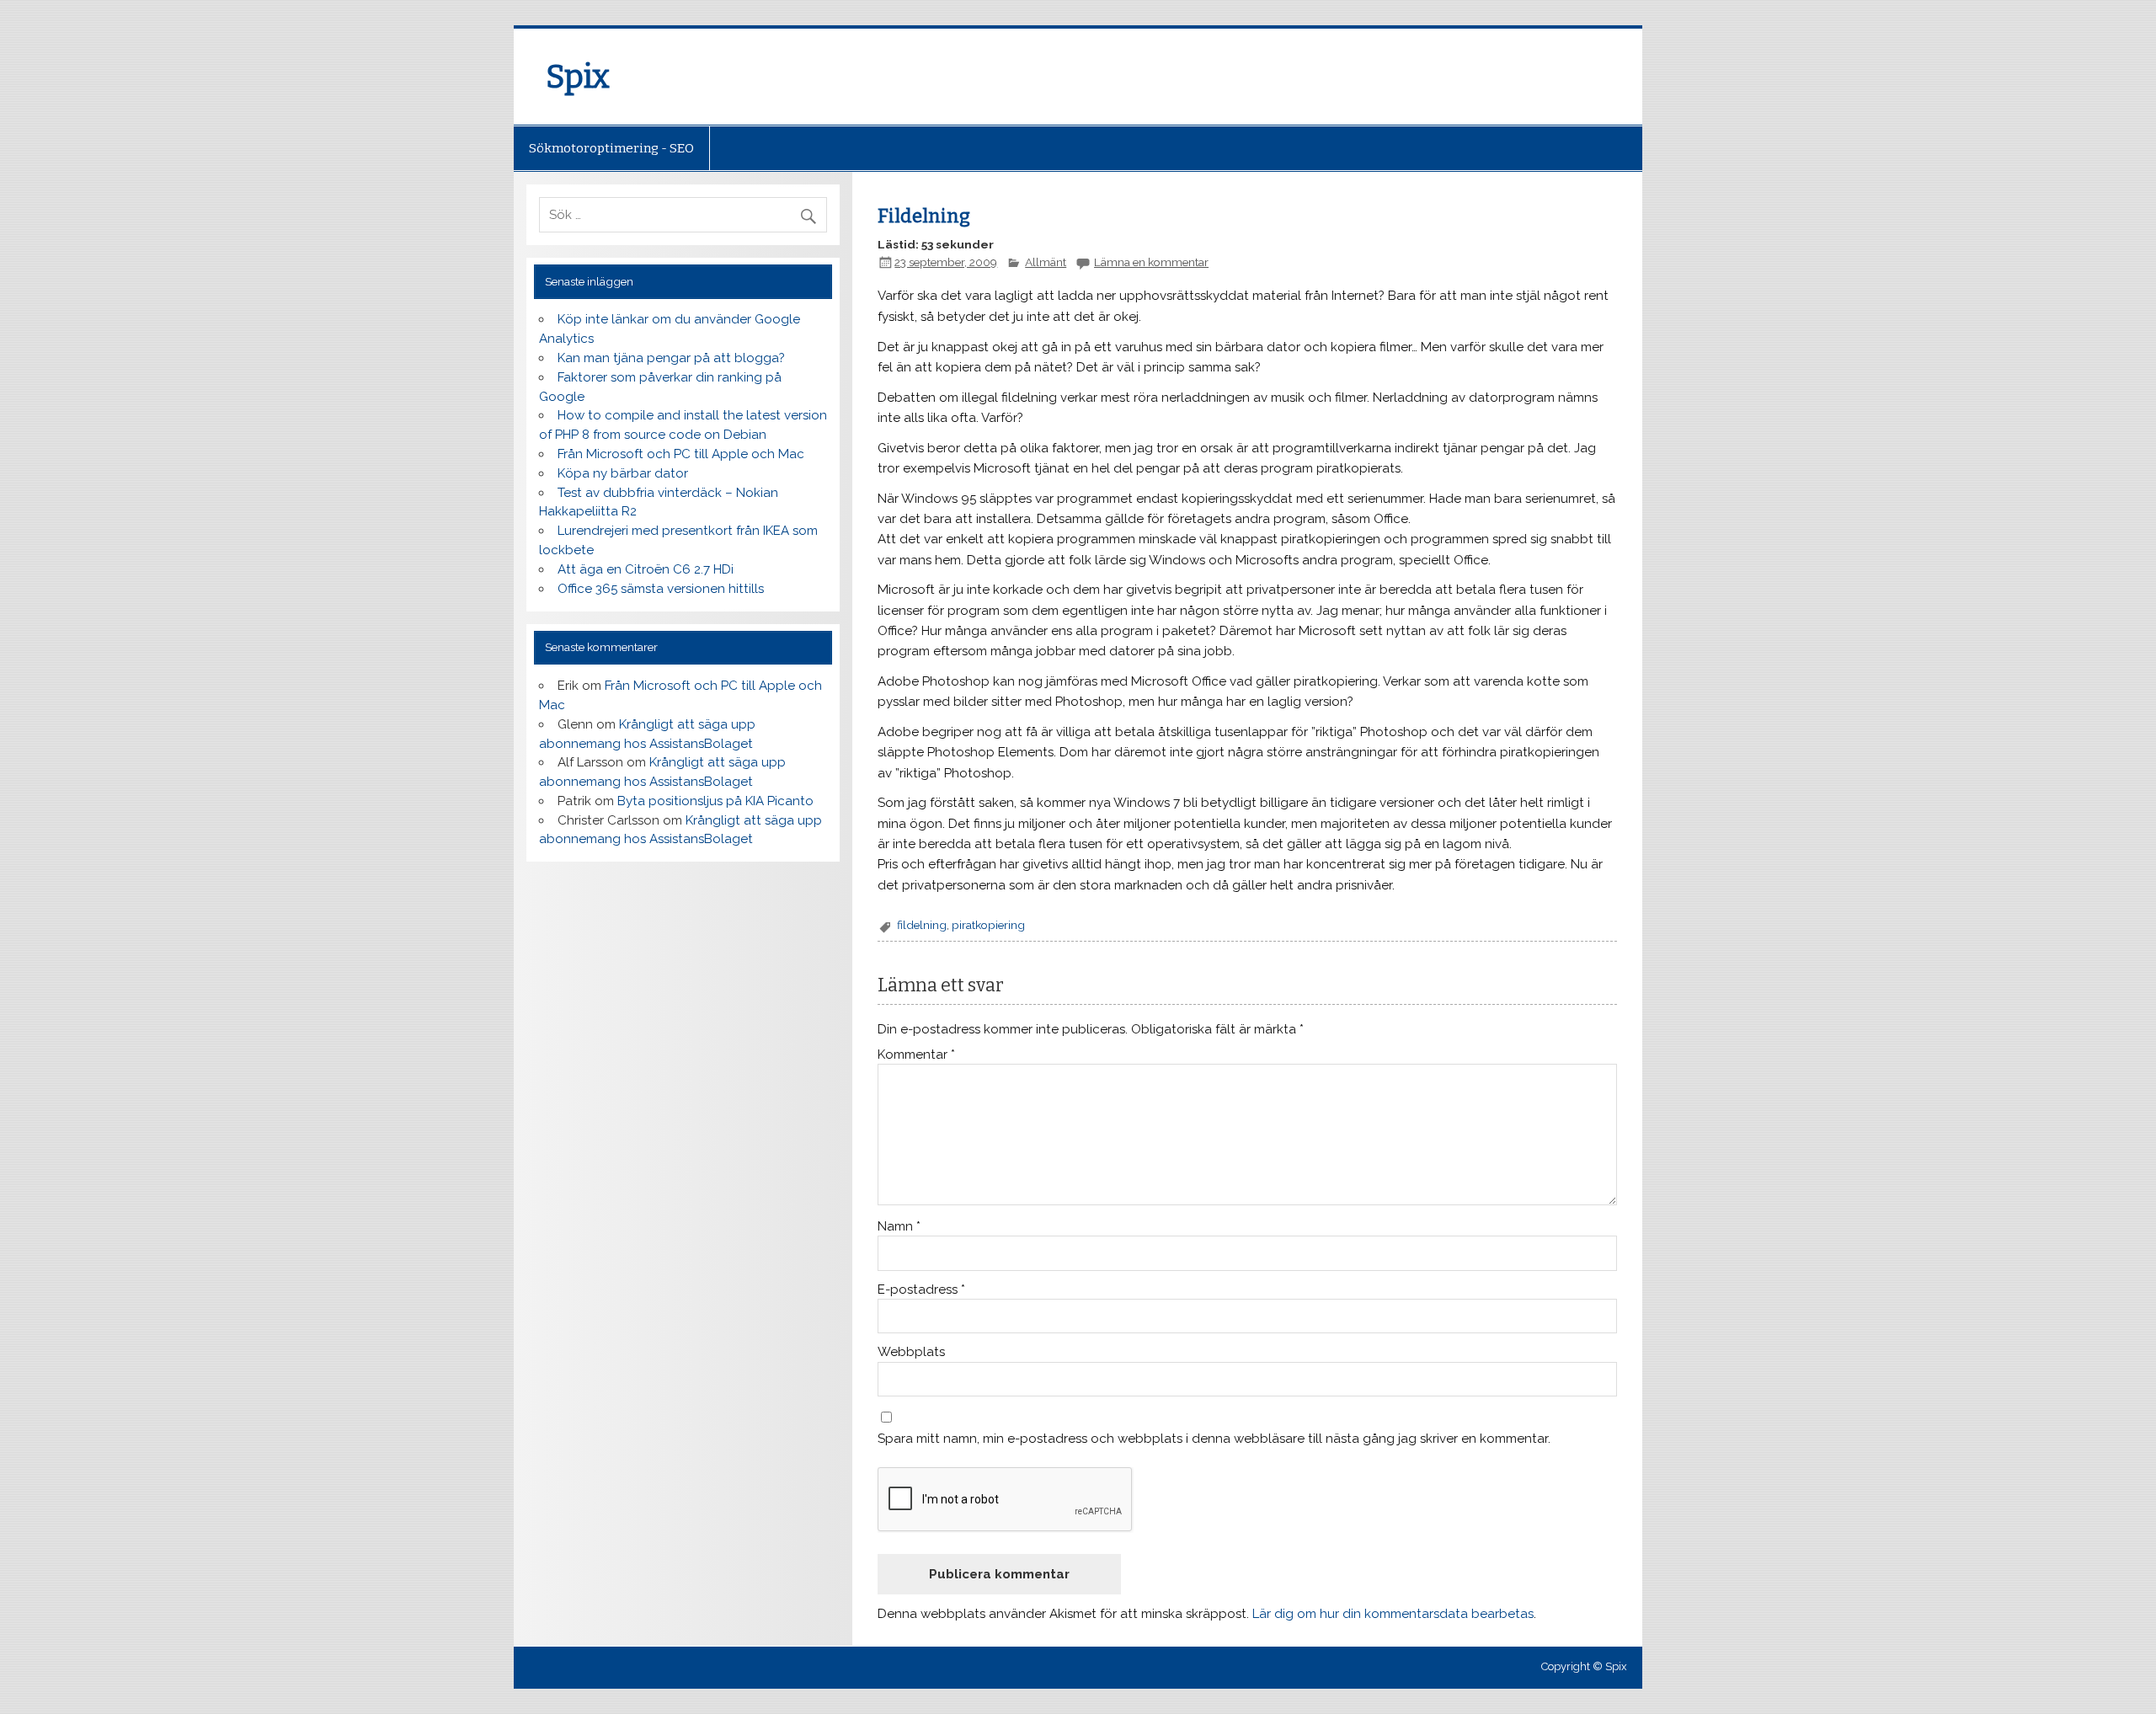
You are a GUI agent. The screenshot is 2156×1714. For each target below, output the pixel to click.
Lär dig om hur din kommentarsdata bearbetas (1393, 1614)
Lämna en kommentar (1151, 262)
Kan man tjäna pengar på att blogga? (671, 358)
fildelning (922, 925)
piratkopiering (988, 925)
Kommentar (916, 1055)
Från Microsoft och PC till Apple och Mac (681, 454)
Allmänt (1046, 262)
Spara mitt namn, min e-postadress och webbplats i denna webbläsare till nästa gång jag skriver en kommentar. (1214, 1439)
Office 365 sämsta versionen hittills (661, 589)
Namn (899, 1227)
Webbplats (911, 1352)
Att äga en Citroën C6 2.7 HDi (646, 569)
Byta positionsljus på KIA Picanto (715, 801)
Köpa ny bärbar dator (623, 473)
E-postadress (921, 1290)
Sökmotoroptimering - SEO (611, 148)
